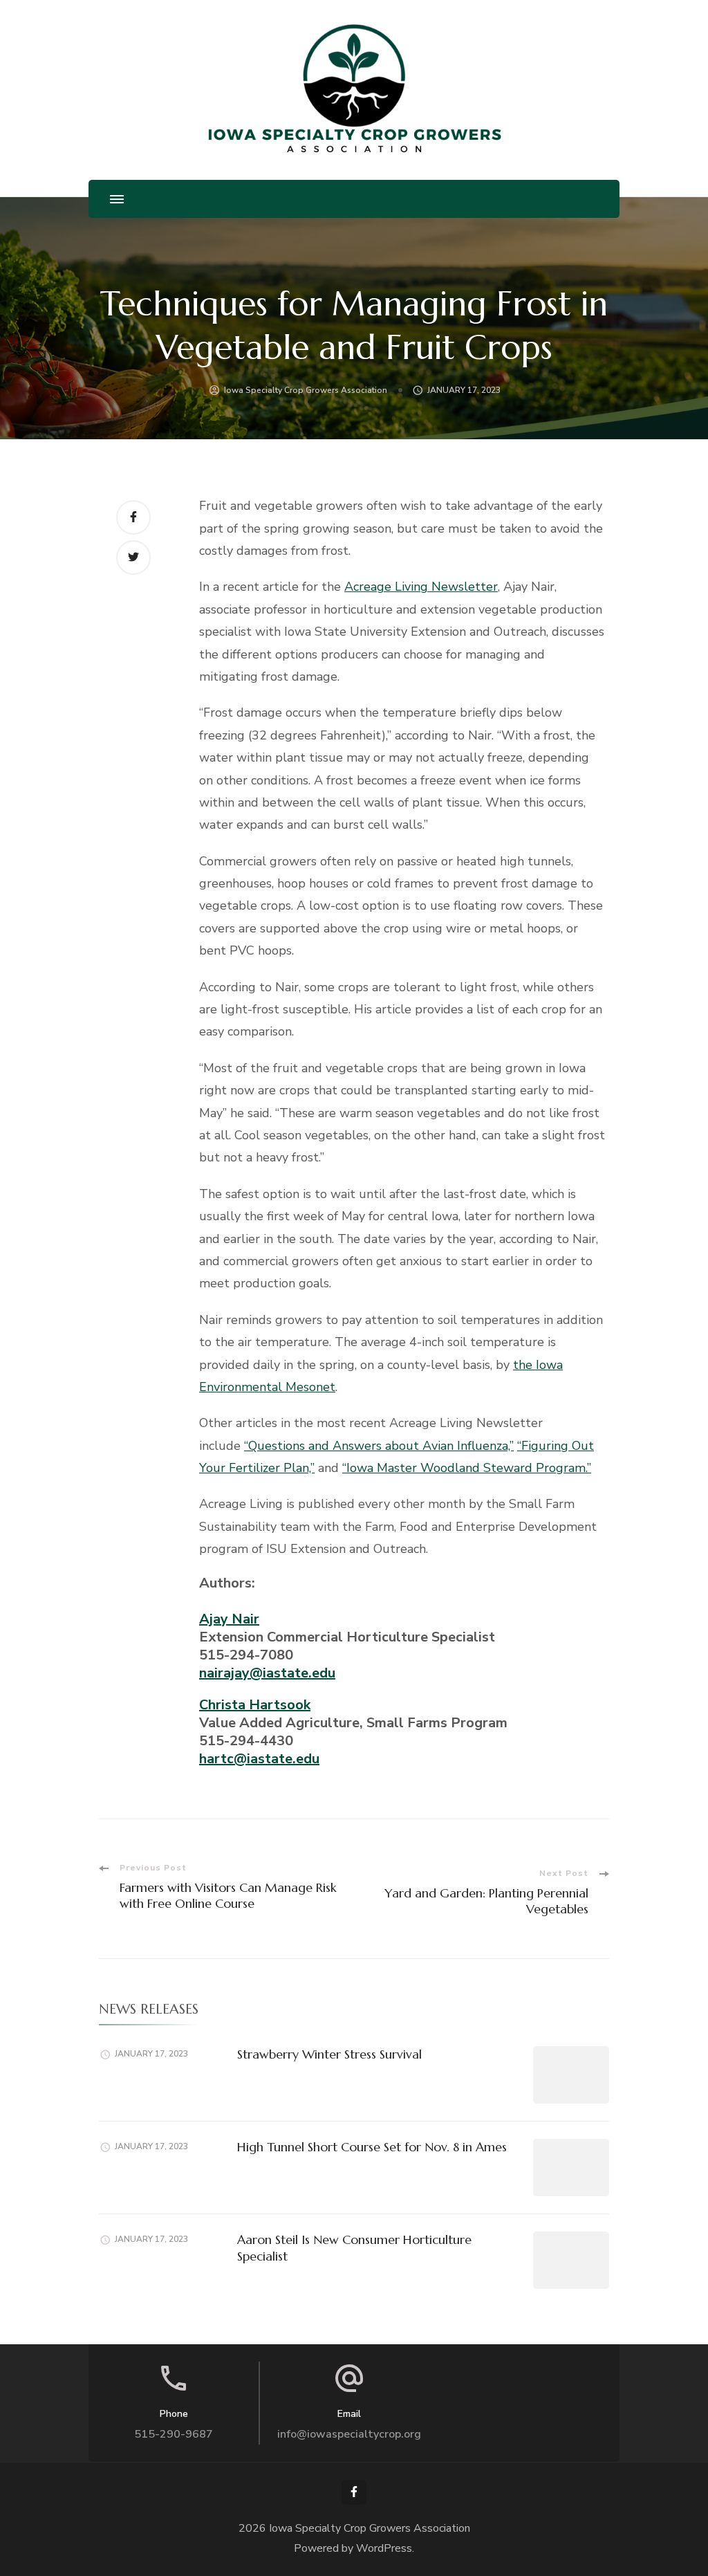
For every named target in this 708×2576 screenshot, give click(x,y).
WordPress (384, 2548)
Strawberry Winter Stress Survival (329, 2054)
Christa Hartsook (255, 1705)
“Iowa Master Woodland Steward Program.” (467, 1468)
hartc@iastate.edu (259, 1759)
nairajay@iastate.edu (267, 1673)
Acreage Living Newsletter (421, 587)
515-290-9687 (174, 2434)
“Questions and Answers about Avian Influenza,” (379, 1446)
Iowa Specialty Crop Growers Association (306, 390)
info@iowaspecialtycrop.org (349, 2434)
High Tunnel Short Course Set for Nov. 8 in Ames (372, 2147)
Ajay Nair (229, 1619)
